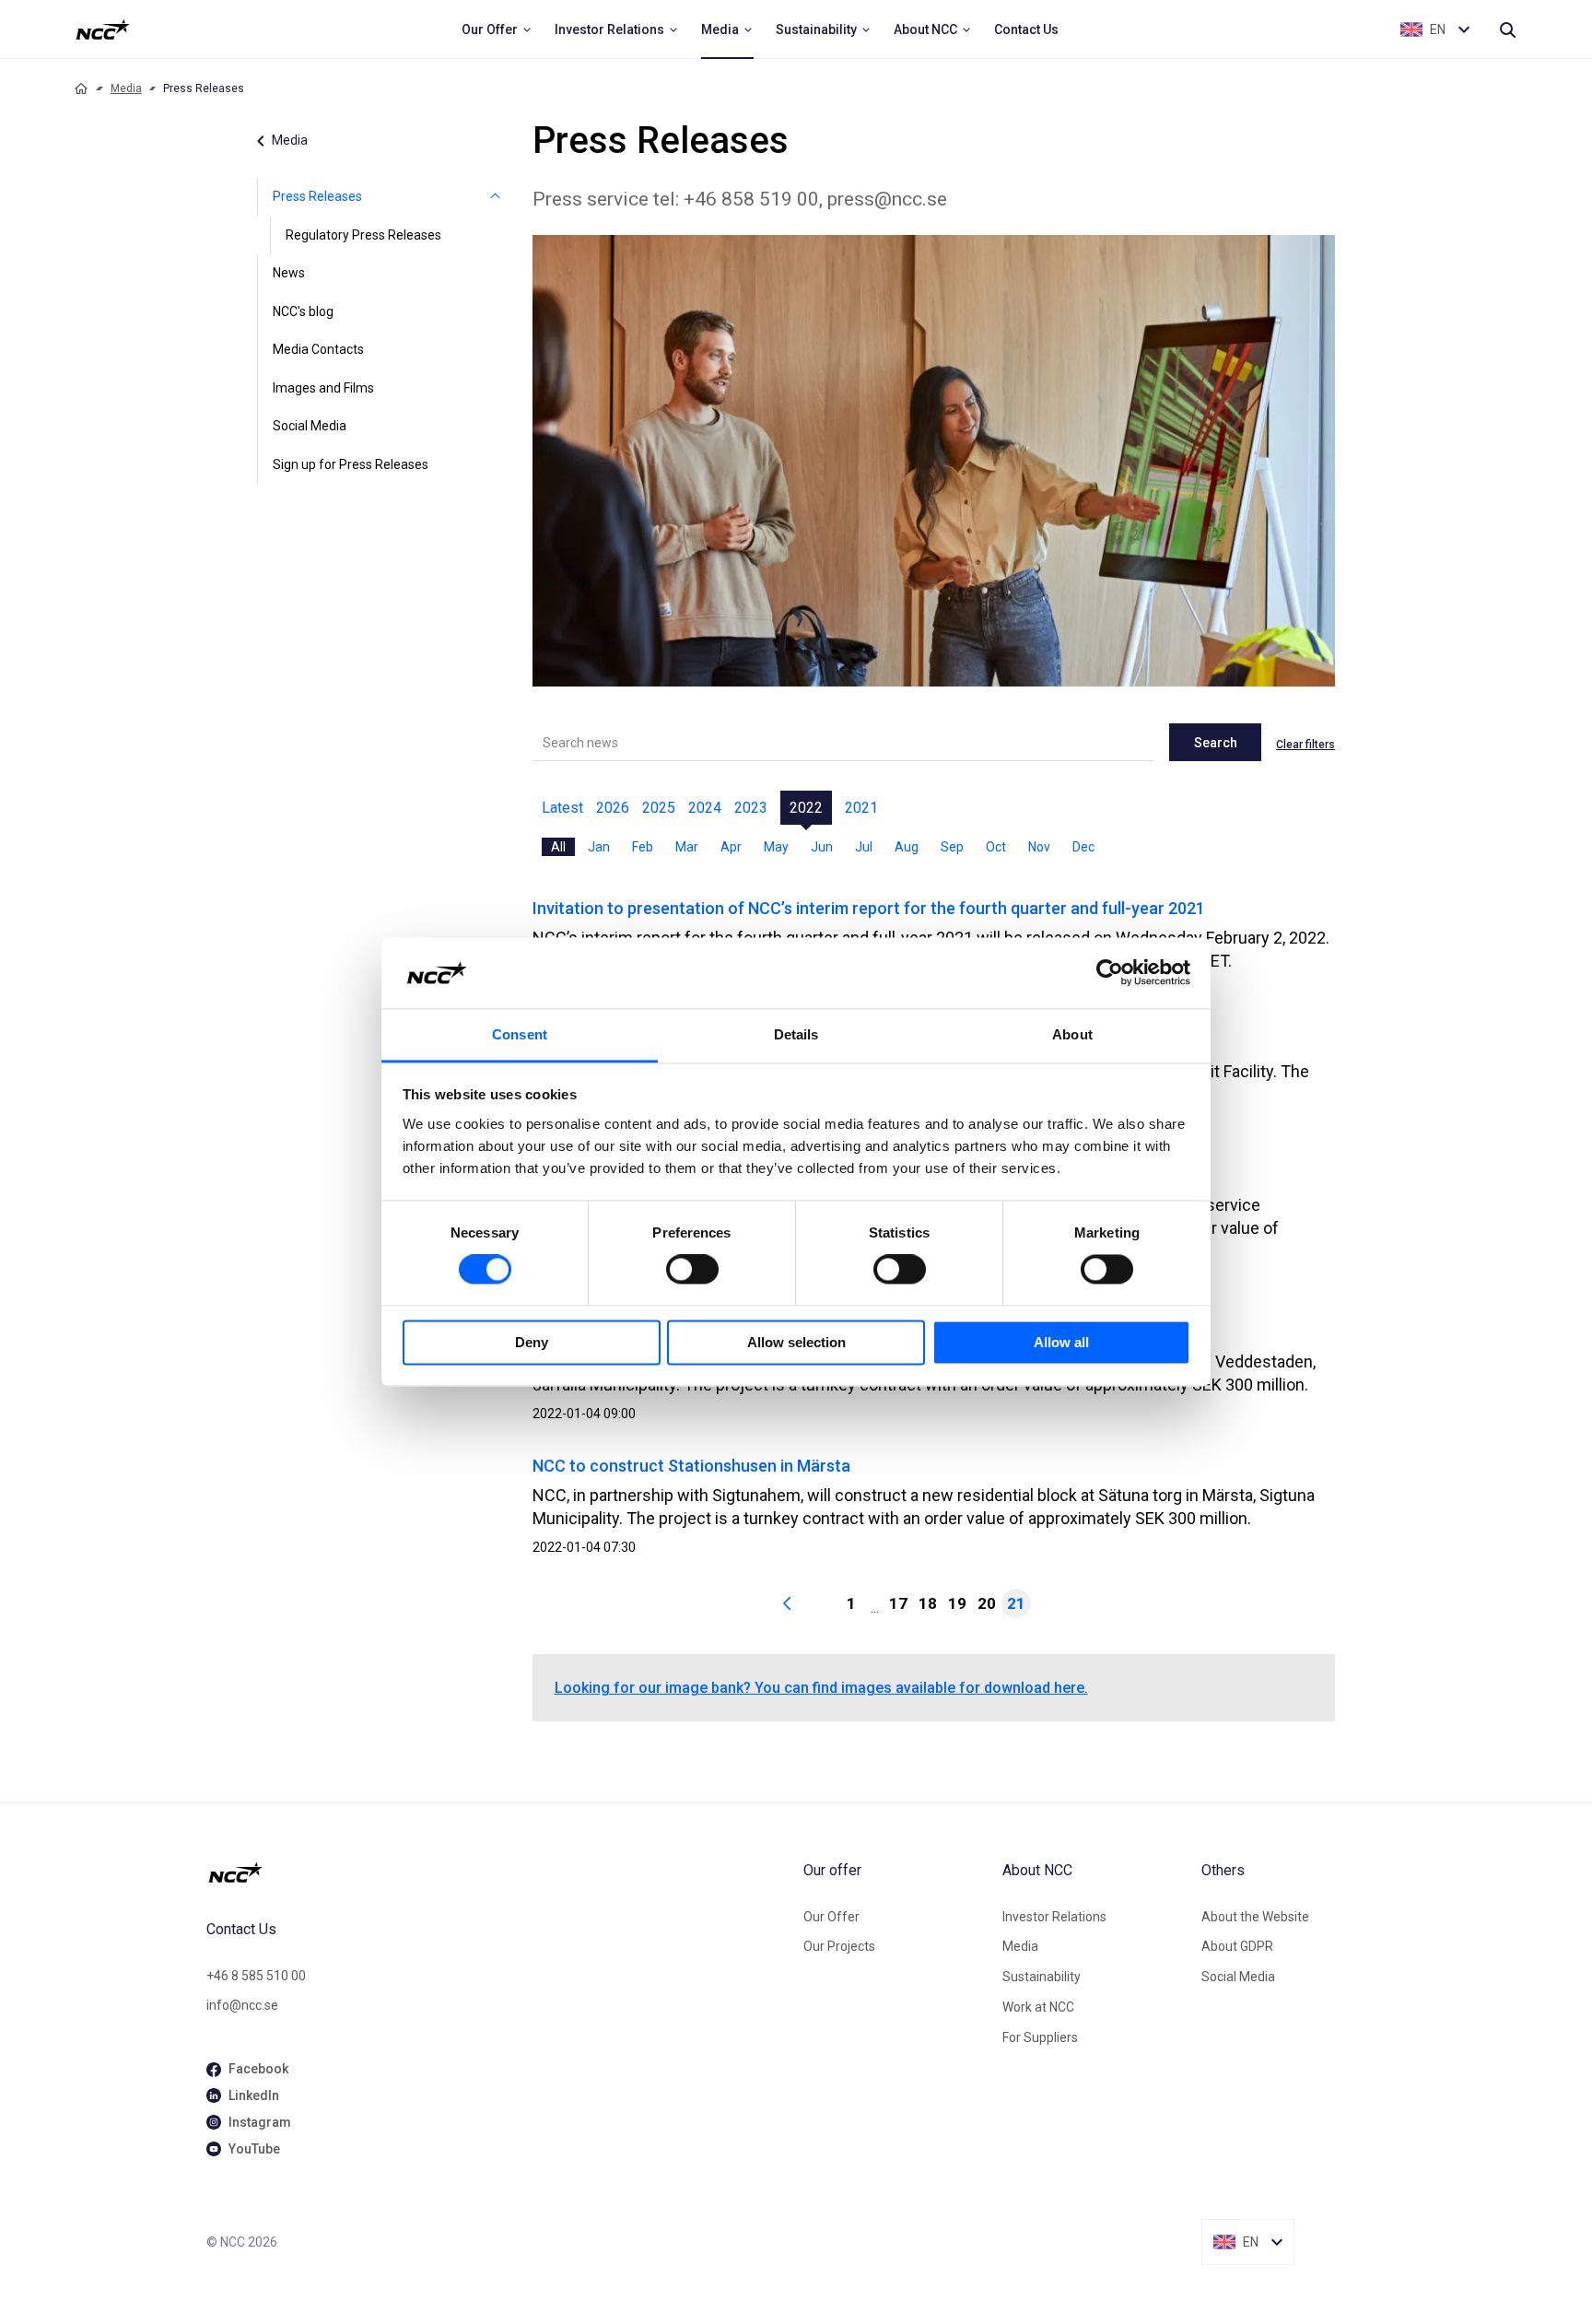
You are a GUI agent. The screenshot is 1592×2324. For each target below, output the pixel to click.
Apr (731, 847)
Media (126, 88)
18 (928, 1603)
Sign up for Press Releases (351, 464)
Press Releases (317, 196)
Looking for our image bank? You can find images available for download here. (821, 1688)
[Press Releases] (496, 197)
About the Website (1255, 1917)
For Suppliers (1040, 2037)
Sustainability (1042, 1977)
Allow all (1061, 1342)
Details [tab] (796, 1034)
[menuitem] (497, 29)
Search (1216, 743)
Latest (562, 808)
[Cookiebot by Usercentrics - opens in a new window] (1110, 973)
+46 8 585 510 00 (256, 1976)
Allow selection (796, 1342)
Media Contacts (318, 349)
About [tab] (1072, 1034)
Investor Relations (1054, 1917)
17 (898, 1603)
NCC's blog (303, 311)
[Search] (1507, 29)
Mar (687, 847)
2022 (806, 808)
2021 (861, 808)
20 (987, 1603)
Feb (643, 847)
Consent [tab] (520, 1034)
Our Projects (839, 1946)
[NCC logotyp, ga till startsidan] (103, 29)
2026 (613, 808)
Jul (864, 847)
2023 (751, 808)
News (289, 273)
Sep (952, 847)
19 (957, 1603)
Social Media (310, 426)
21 (1016, 1603)
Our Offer (831, 1917)
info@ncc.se (242, 2005)
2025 (659, 808)
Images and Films (323, 388)
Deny (532, 1342)
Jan (599, 847)
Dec (1083, 847)
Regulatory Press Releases (363, 235)
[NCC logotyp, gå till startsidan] (497, 1872)
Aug (907, 847)
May (776, 847)
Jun (822, 847)
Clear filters (1305, 745)
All (558, 847)
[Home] (81, 88)
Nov (1039, 847)
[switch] (692, 1270)
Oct (996, 847)
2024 (705, 808)
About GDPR (1237, 1946)
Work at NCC (1038, 2007)
